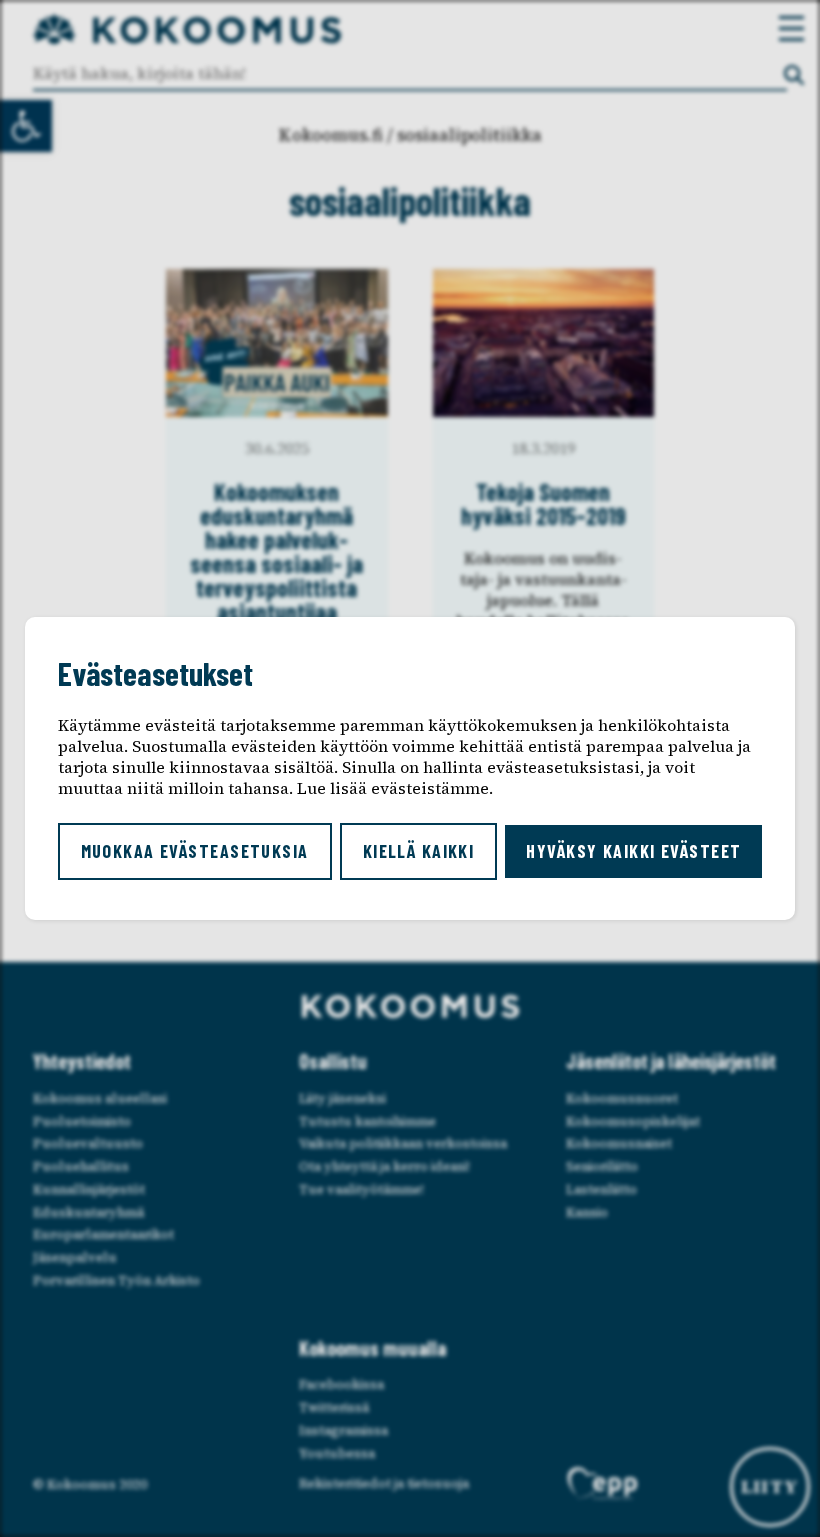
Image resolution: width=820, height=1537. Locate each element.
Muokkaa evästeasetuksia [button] (195, 851)
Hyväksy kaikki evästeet (633, 851)
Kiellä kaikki (419, 851)
